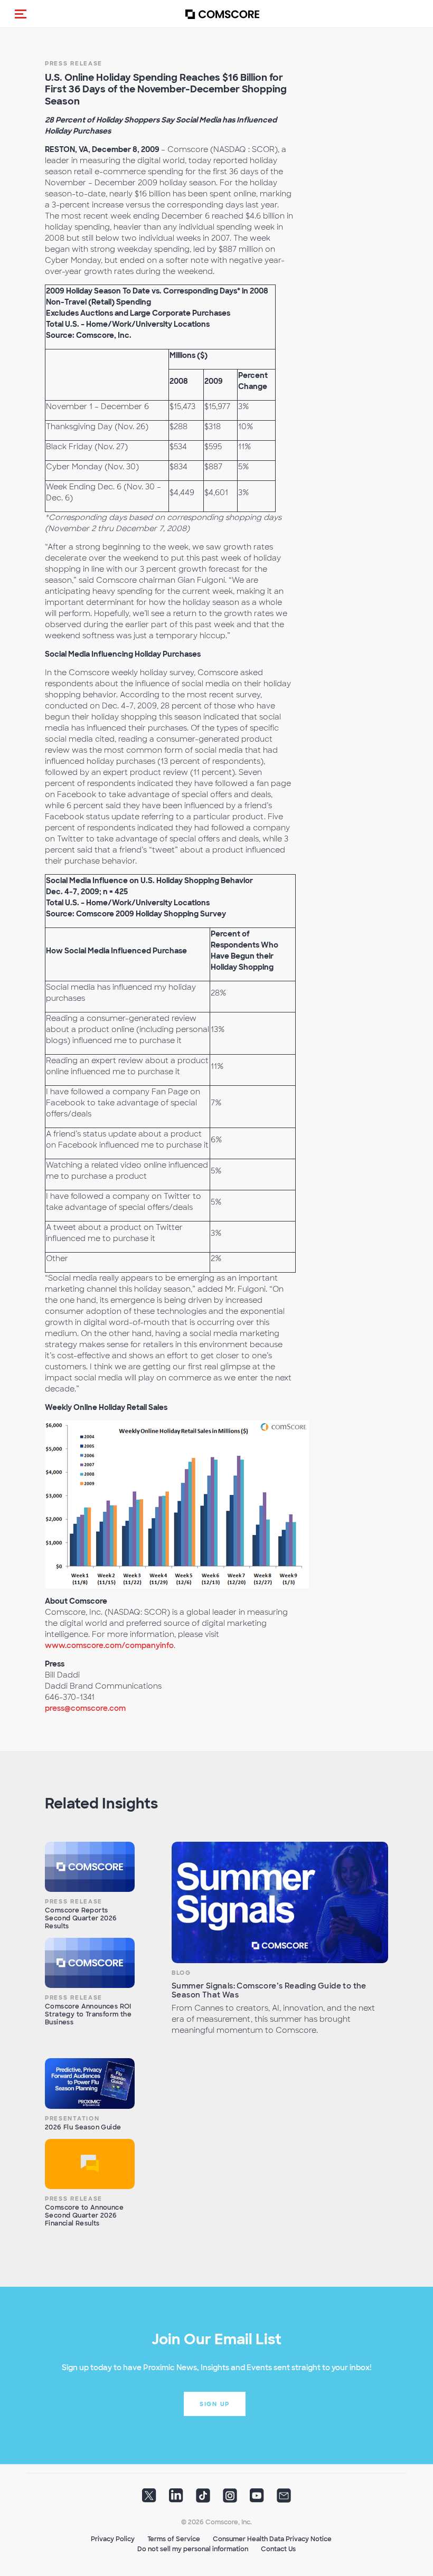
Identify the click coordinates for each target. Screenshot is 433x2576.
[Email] (284, 2499)
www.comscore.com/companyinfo (109, 1645)
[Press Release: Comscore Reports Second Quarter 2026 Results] (90, 1867)
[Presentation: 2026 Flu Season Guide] (90, 2083)
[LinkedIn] (176, 2499)
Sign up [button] (215, 2404)
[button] (21, 14)
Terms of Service (174, 2539)
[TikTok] (203, 2499)
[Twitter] (149, 2499)
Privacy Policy (113, 2539)
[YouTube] (257, 2499)
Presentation (72, 2118)
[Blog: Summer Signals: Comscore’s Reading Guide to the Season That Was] (280, 1903)
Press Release (74, 63)
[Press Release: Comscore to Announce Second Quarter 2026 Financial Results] (90, 2164)
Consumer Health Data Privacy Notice (272, 2539)
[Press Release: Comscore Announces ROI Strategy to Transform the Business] (90, 1963)
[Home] (222, 14)
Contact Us (278, 2549)
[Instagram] (230, 2499)
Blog (181, 1973)
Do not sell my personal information (193, 2549)
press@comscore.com (85, 1708)
